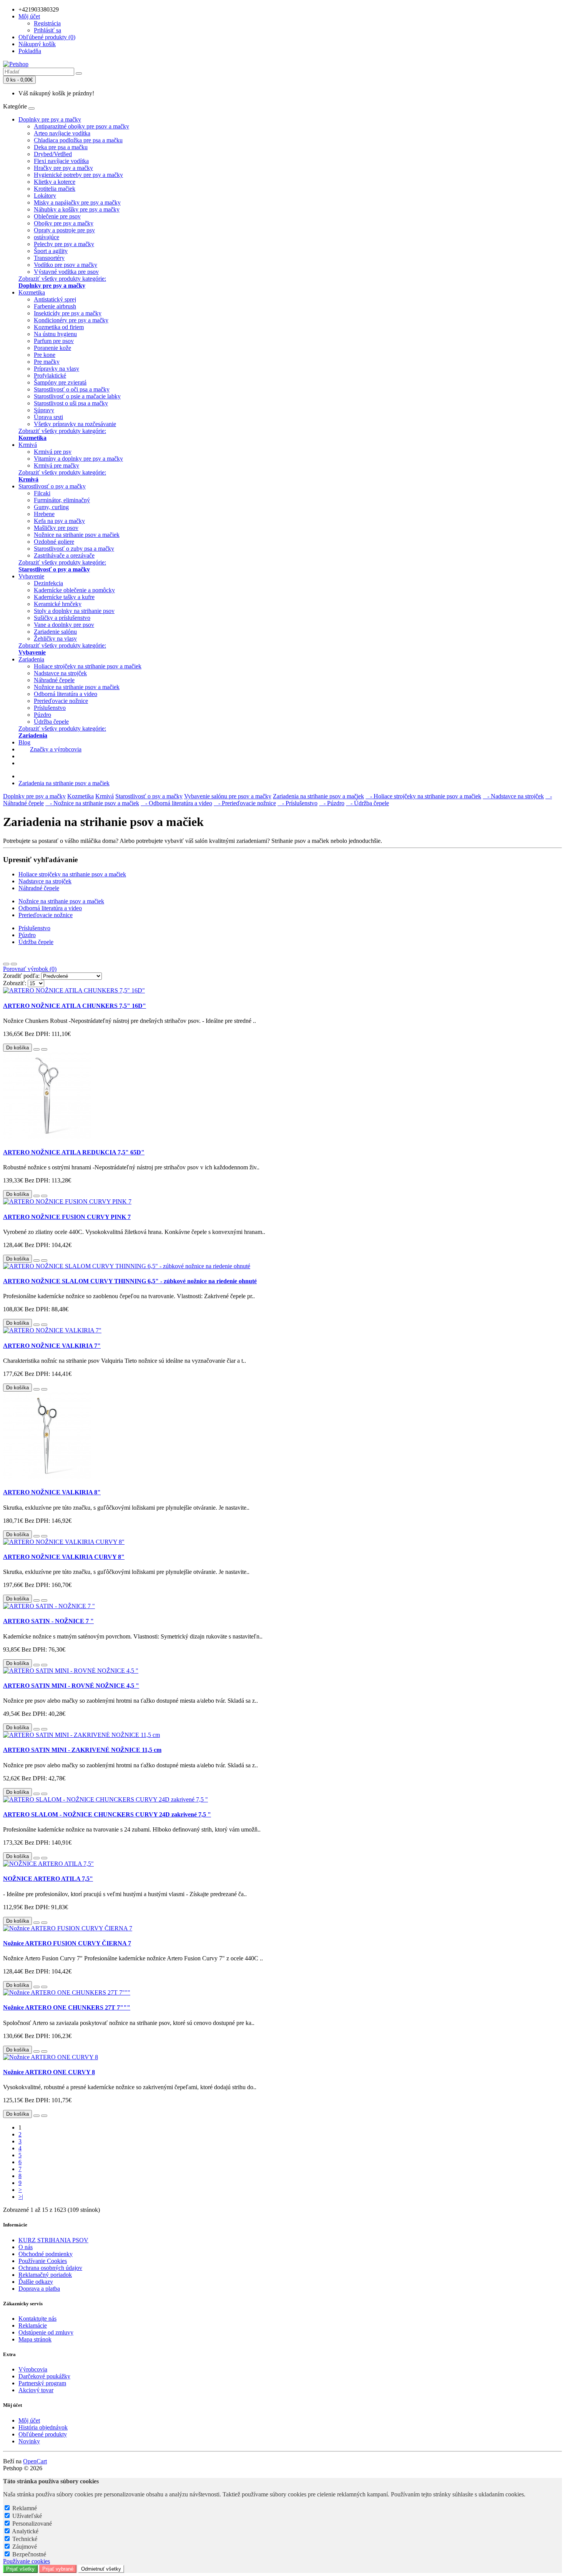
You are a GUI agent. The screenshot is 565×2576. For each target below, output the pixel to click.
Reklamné (25, 2508)
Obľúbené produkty (43, 2434)
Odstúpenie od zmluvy (46, 2332)
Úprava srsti (48, 417)
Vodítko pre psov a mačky (66, 265)
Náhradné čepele (54, 680)
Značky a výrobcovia (56, 749)
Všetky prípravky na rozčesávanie (75, 424)
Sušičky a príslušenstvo (62, 618)
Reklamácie (33, 2325)
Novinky (29, 2441)
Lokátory (45, 196)
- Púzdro (332, 803)
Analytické (25, 2531)
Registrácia (47, 23)
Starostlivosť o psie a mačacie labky (77, 396)
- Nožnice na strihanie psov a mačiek (92, 803)
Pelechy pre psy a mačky (64, 244)
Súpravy (44, 410)
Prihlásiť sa (47, 30)
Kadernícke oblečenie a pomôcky (74, 590)
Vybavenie (31, 576)
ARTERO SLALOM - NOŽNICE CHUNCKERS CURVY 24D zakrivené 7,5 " (107, 1814)
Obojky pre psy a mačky (64, 223)
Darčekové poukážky (44, 2376)
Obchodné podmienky (46, 2254)
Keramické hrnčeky (58, 604)
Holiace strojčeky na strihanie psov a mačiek (88, 666)
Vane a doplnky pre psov (64, 625)
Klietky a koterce (55, 182)
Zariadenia (31, 659)
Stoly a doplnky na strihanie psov (74, 611)
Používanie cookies (27, 2561)
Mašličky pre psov (56, 528)
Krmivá (28, 445)
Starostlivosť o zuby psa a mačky (74, 549)
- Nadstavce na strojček (513, 796)
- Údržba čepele (367, 803)
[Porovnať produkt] (44, 1049)
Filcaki (42, 493)
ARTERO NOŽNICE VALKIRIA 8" (52, 1492)
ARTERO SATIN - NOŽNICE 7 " (48, 1621)
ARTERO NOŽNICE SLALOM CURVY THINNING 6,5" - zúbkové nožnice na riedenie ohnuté (130, 1281)
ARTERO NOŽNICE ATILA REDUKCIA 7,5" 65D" (74, 1152)
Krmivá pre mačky (56, 465)
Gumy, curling (51, 507)
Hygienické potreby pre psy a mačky (78, 175)
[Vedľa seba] (14, 964)
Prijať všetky (20, 2569)
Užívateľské (27, 2516)
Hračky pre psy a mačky (63, 168)
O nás (26, 2247)
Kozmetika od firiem (59, 327)
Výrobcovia (33, 2369)
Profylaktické (50, 375)
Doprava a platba (39, 2289)
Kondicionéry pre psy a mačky (71, 320)
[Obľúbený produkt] (37, 1049)
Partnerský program (42, 2383)
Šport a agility (51, 251)
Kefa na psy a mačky (59, 521)
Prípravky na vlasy (56, 369)
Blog (24, 742)
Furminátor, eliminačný (62, 500)
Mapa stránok (35, 2339)
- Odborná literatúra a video (176, 803)
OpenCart (35, 2461)
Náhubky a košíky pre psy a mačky (77, 209)
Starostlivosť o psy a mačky (52, 486)
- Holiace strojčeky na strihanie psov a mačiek (423, 796)
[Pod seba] (6, 964)
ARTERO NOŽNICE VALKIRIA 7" (52, 1346)
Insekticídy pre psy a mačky (68, 313)
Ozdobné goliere (54, 542)
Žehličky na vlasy (55, 639)
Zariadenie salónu (55, 632)
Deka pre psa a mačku (61, 147)
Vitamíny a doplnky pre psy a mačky (78, 459)
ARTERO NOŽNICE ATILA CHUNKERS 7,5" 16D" (75, 1006)
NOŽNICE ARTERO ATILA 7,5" (48, 1879)
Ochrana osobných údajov (50, 2268)
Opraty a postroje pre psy (64, 230)
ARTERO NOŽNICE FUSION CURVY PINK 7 (67, 1217)
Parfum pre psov (54, 341)
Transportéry (49, 258)
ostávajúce (47, 237)
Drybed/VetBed (53, 154)
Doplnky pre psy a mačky (50, 119)
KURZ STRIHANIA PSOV (53, 2240)
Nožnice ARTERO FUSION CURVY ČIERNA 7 (67, 1943)
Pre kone (45, 355)
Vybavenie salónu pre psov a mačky (228, 796)
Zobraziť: (15, 983)
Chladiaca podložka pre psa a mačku (78, 140)
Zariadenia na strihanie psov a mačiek (64, 783)
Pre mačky (47, 362)
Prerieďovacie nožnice (61, 701)
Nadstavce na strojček (60, 673)
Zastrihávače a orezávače (64, 555)
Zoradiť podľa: (21, 976)
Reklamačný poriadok (45, 2275)
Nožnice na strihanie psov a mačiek (77, 535)
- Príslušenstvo (297, 803)
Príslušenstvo (50, 708)
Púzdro (42, 715)
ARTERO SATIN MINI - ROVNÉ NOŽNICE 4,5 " (71, 1686)
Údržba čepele (51, 722)
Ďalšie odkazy (36, 2282)
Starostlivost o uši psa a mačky (71, 403)
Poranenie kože (52, 348)
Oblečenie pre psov (57, 216)
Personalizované (32, 2524)
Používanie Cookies (43, 2261)
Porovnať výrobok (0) (30, 969)
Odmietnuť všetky (101, 2569)
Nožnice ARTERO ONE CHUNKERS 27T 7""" (67, 2007)
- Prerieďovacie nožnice (245, 803)
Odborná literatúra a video (66, 694)
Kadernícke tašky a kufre (64, 597)
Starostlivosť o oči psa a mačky (72, 389)
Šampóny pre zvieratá (60, 382)
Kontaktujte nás (37, 2319)
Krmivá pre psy (53, 452)
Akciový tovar (36, 2390)
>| (21, 2197)
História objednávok (43, 2427)
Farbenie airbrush (55, 306)
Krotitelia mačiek (55, 189)
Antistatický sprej (55, 299)
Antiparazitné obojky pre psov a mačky (81, 126)
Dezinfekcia (48, 583)
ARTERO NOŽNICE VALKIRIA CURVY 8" (64, 1557)
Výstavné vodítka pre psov (66, 272)
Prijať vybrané (58, 2569)
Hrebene (44, 514)
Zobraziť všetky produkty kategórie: (62, 282)
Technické (25, 2539)
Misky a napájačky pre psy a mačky (77, 202)
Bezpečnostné (29, 2554)
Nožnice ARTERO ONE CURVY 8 (49, 2072)
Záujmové (25, 2547)
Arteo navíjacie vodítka (62, 133)
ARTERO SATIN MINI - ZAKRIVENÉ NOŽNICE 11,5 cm (82, 1750)
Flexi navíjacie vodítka (61, 161)
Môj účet (29, 2420)
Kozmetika (32, 292)
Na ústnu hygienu (55, 334)
